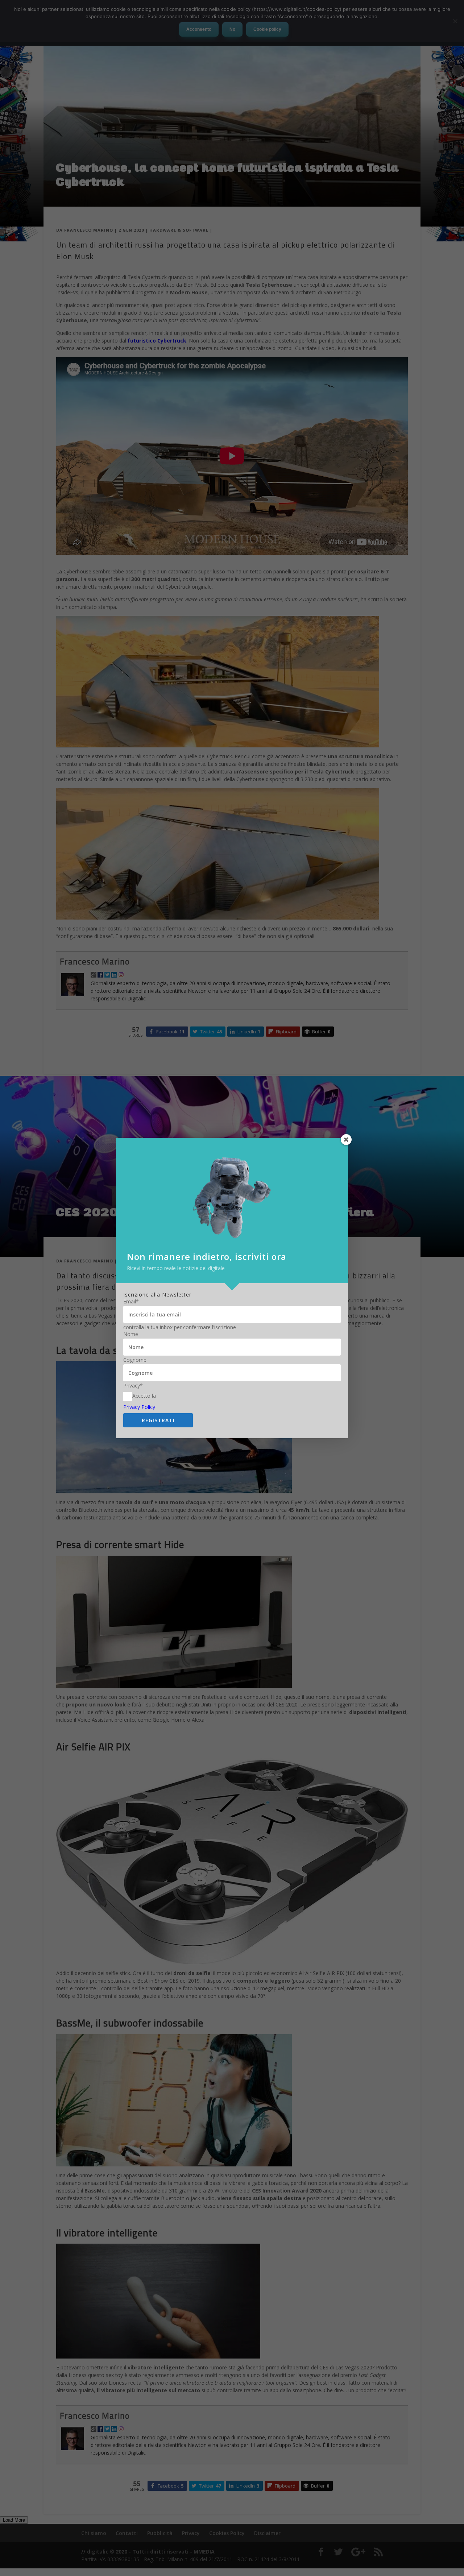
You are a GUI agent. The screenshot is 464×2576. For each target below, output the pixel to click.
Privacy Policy (139, 1407)
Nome (131, 1334)
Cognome (135, 1360)
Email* (131, 1302)
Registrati (158, 1420)
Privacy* (133, 1386)
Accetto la (144, 1396)
